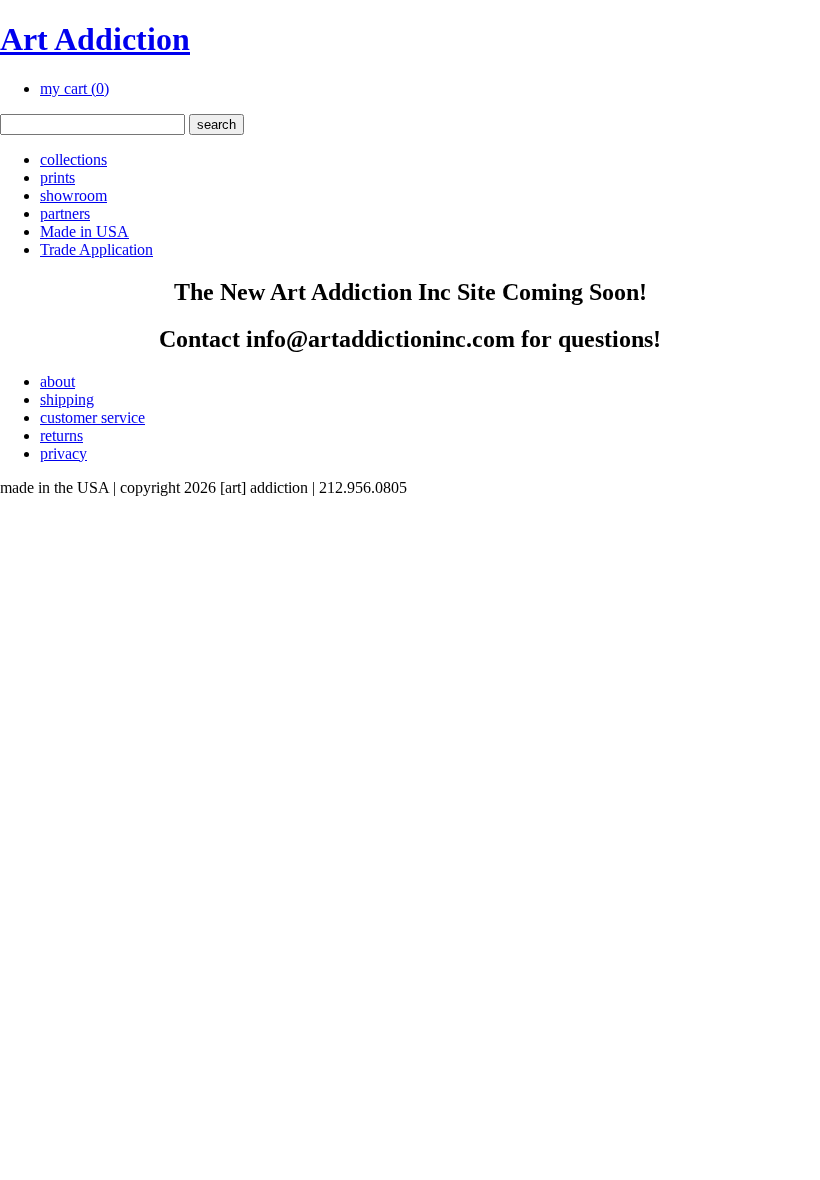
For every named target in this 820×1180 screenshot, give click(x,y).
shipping (67, 399)
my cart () (74, 88)
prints (57, 177)
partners (65, 213)
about (57, 381)
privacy (63, 453)
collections (73, 159)
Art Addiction (95, 39)
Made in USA (84, 231)
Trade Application (96, 249)
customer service (92, 417)
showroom (73, 195)
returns (61, 435)
